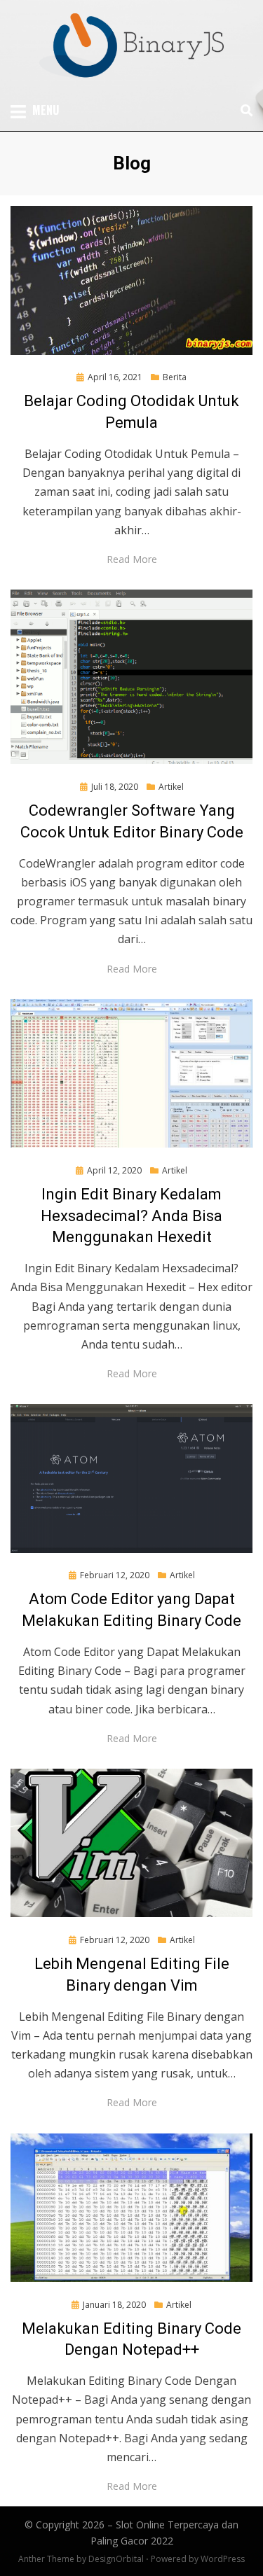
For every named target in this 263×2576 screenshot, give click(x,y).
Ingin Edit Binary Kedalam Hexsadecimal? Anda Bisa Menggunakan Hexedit (131, 1216)
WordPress (223, 2559)
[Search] (243, 111)
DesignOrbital (116, 2559)
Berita (175, 377)
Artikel (171, 787)
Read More (132, 559)
